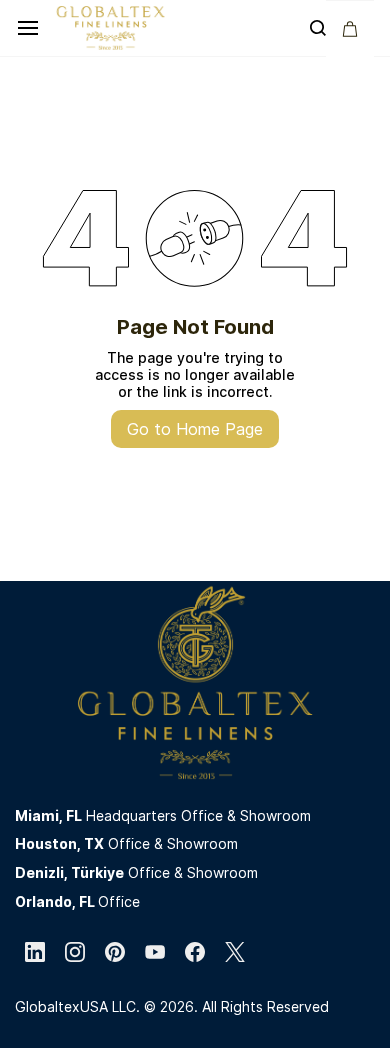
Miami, (40, 815)
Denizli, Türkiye (69, 872)
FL (74, 815)
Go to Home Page (195, 429)
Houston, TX (59, 843)
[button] (350, 29)
